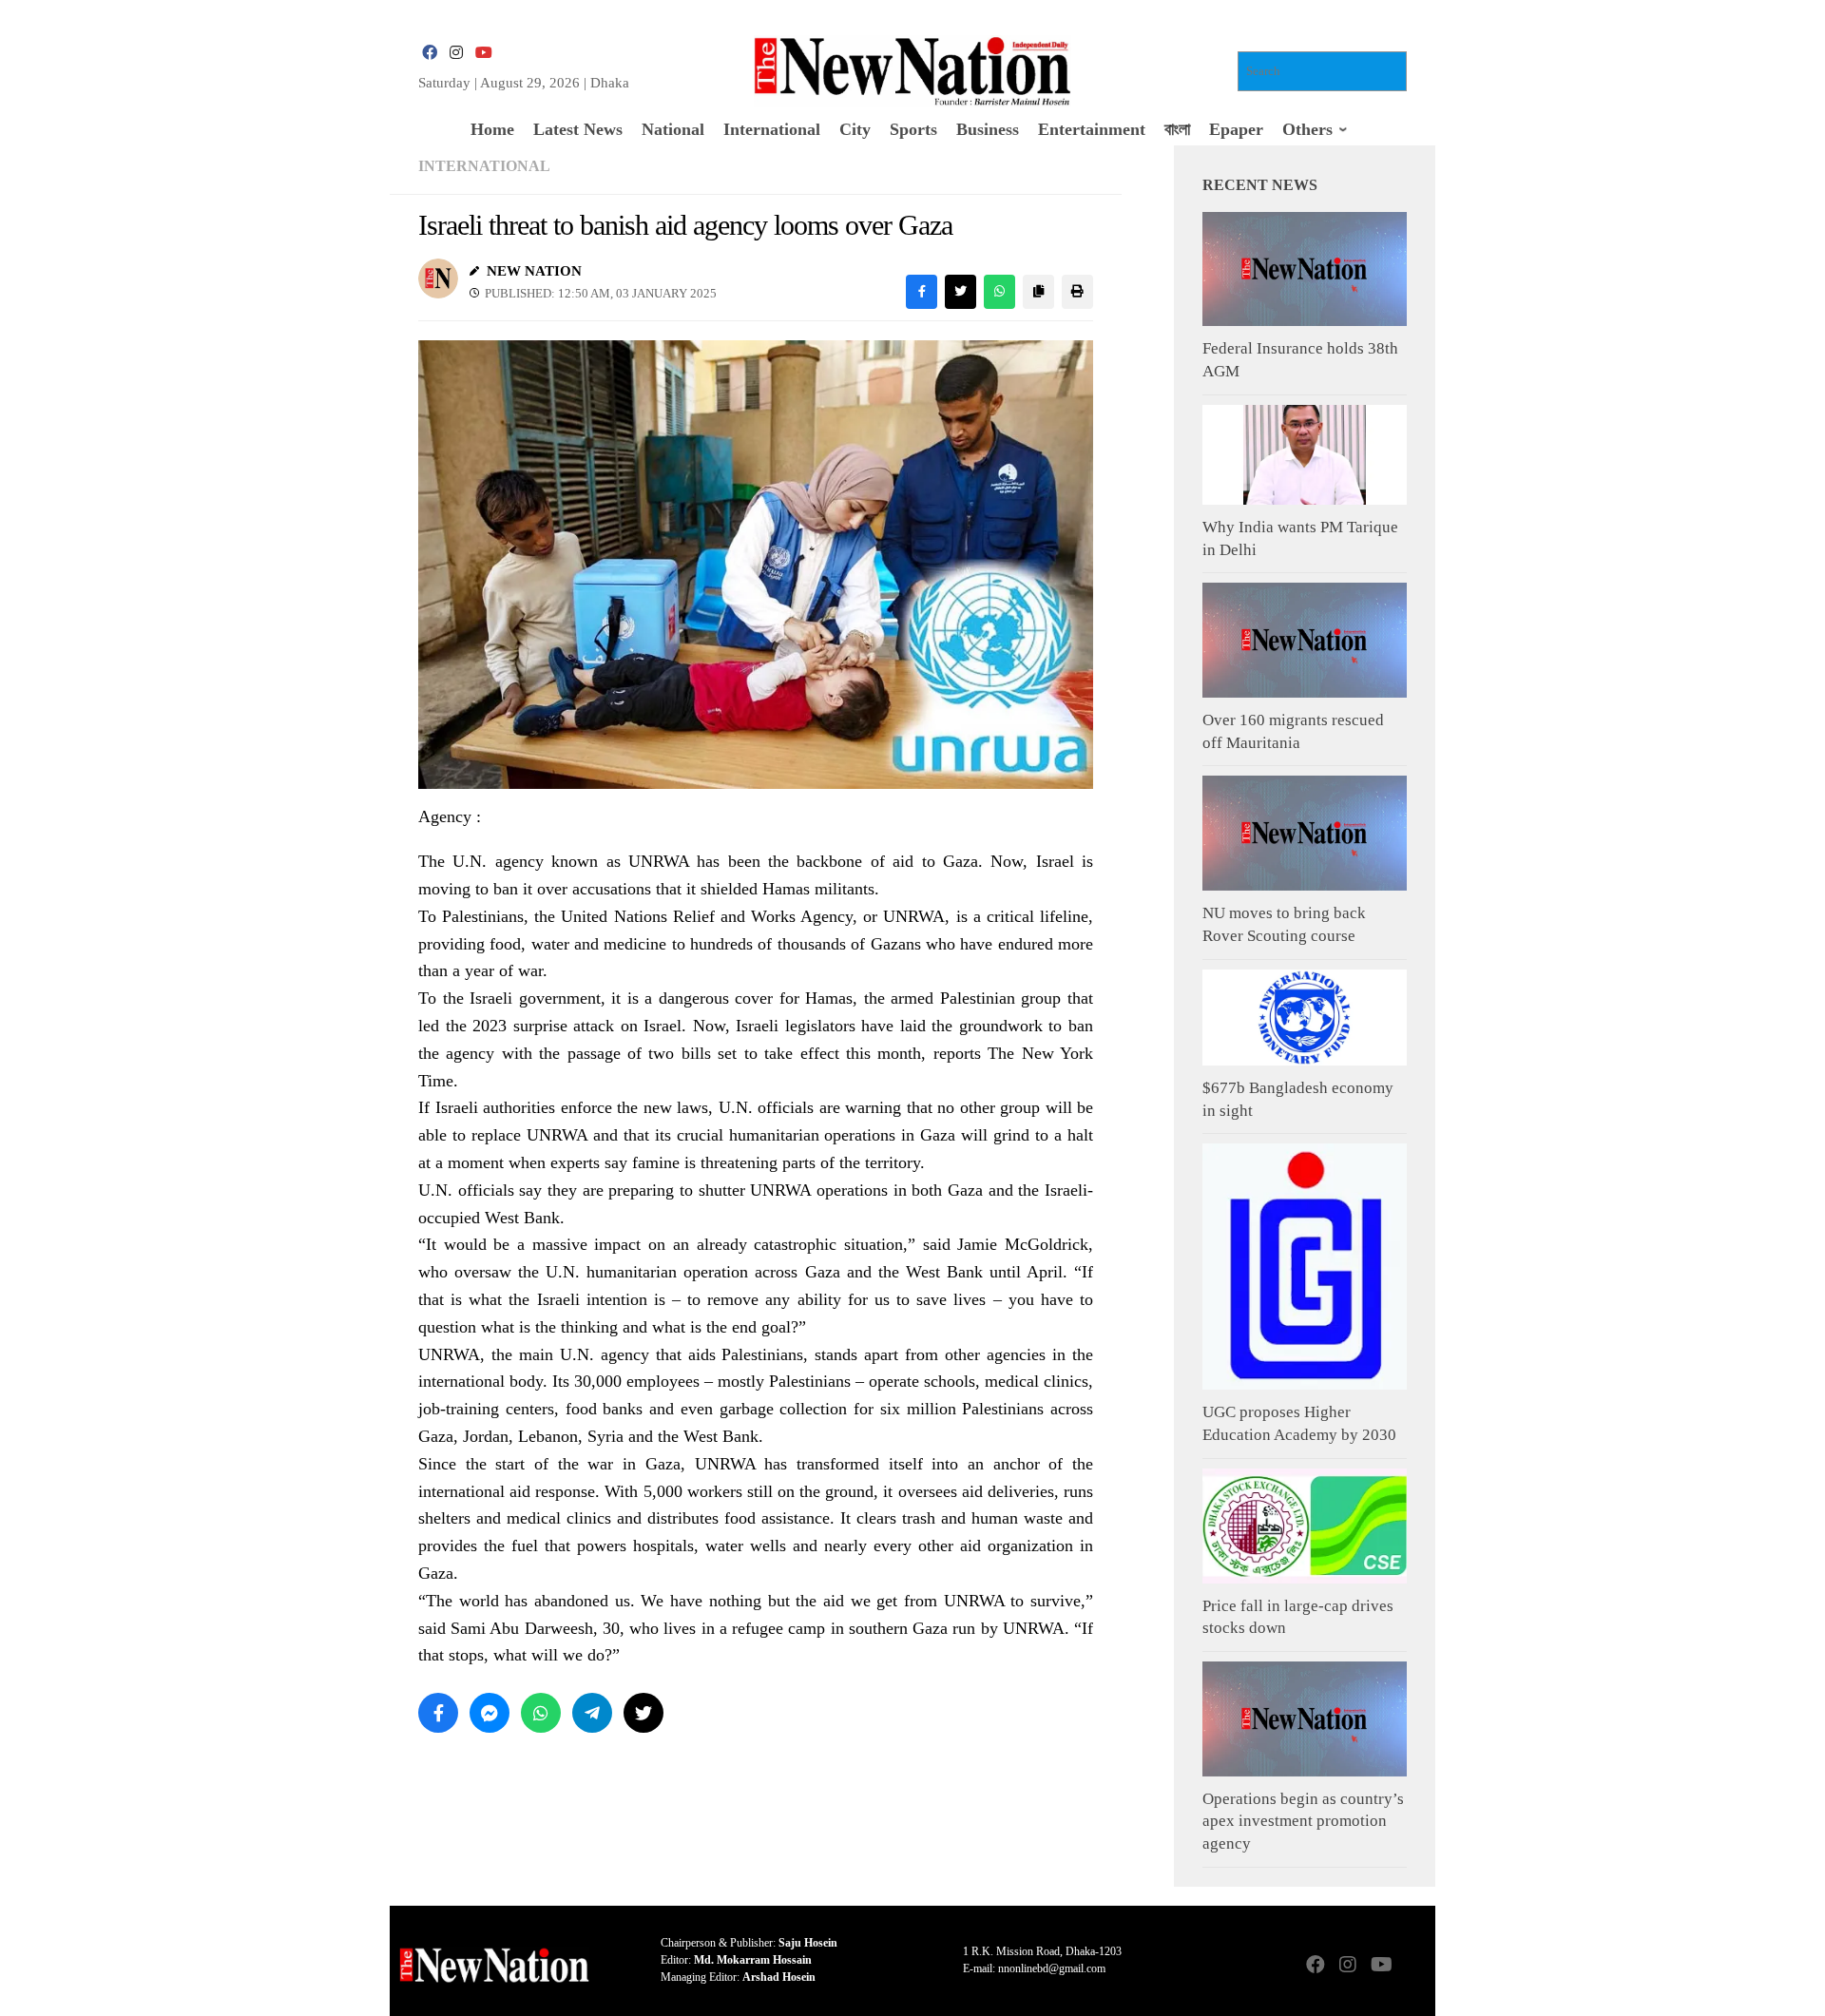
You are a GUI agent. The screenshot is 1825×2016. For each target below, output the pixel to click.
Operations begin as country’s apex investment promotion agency (1303, 1821)
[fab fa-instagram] (456, 53)
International (484, 166)
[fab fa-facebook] (430, 53)
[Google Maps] (1412, 1966)
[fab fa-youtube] (483, 53)
